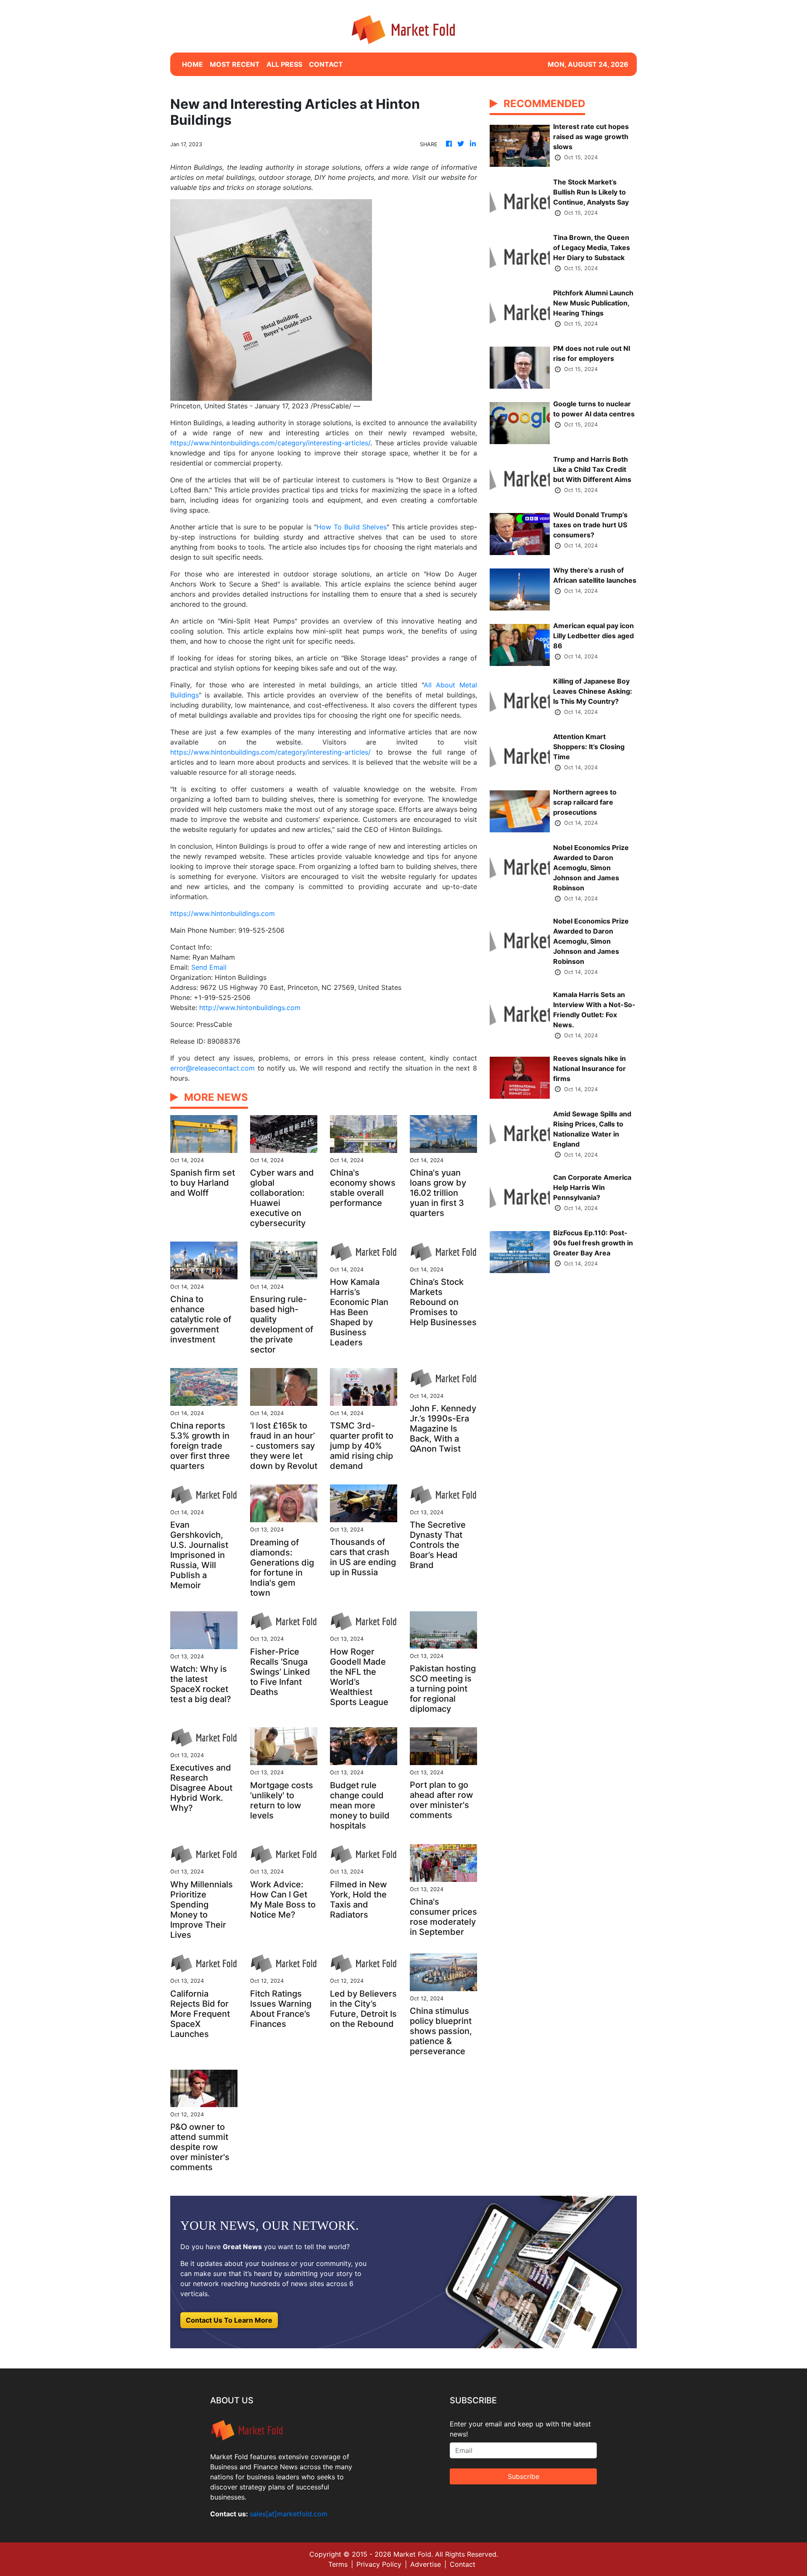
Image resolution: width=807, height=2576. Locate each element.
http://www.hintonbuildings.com (250, 1008)
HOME (193, 64)
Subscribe (523, 2476)
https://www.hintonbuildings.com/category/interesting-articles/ (270, 443)
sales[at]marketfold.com (289, 2514)
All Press (284, 64)
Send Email (209, 967)
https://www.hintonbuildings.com (223, 913)
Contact (463, 2564)
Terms (338, 2564)
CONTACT (326, 64)
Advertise (426, 2564)
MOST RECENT (235, 64)
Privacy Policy (379, 2564)
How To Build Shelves (352, 527)
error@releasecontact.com (212, 1068)
